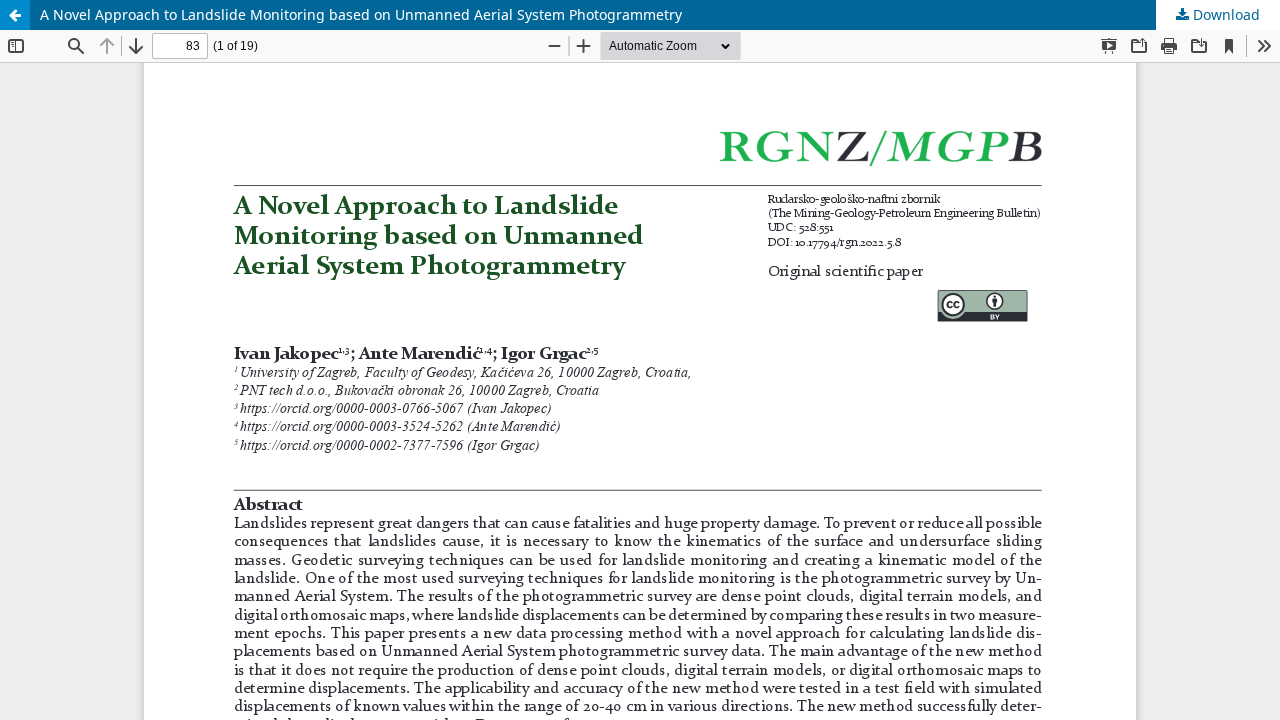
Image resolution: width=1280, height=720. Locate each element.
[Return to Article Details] (15, 15)
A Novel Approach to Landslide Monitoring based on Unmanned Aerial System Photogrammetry (361, 14)
